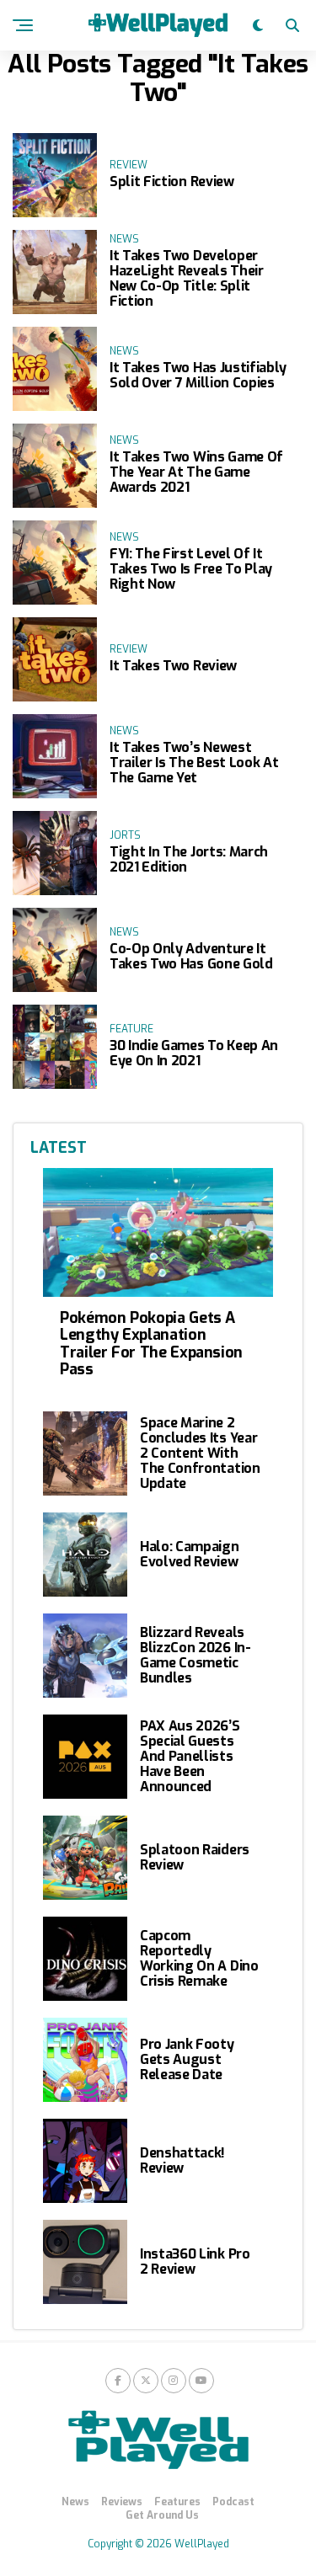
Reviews (122, 2502)
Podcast (233, 2502)
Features (177, 2502)
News (75, 2502)
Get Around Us (162, 2515)
